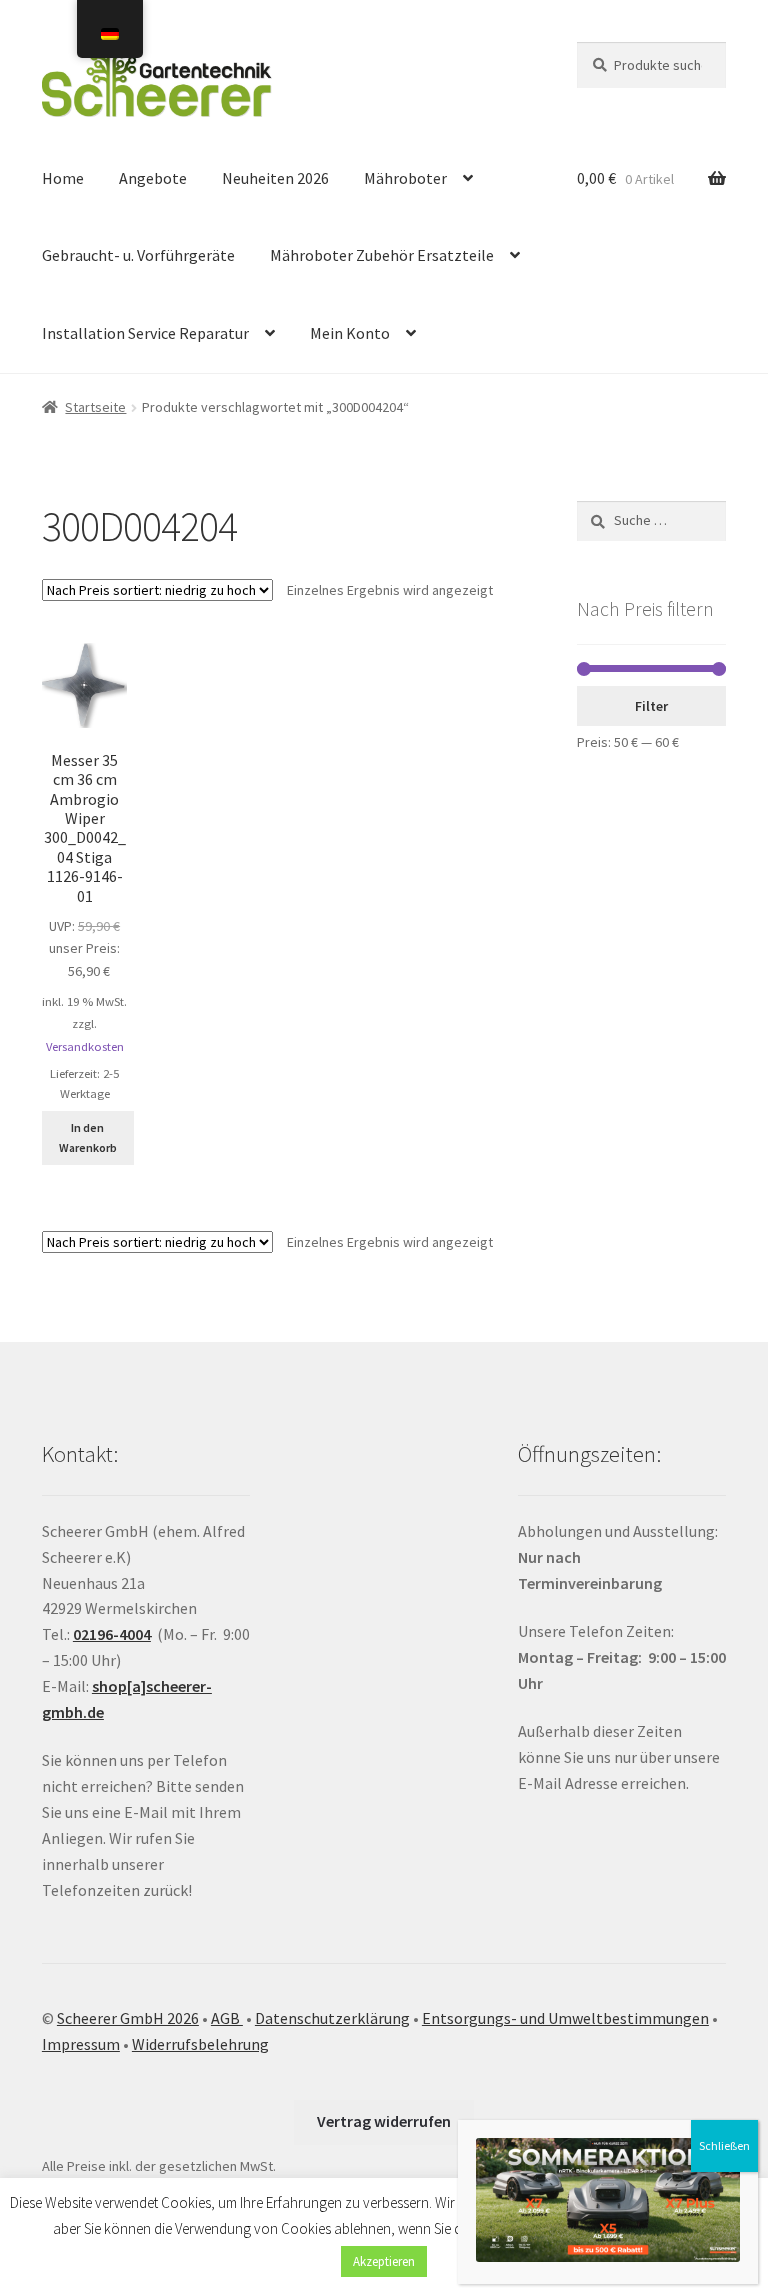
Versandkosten (85, 1046)
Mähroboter (405, 178)
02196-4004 (112, 1634)
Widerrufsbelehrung (200, 2044)
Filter (651, 706)
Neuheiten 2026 (275, 178)
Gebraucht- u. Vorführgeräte (138, 255)
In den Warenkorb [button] (88, 1137)
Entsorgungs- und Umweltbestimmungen (565, 2018)
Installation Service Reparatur (145, 333)
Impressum (81, 2044)
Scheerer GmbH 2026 (128, 2018)
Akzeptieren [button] (384, 2261)
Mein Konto (350, 333)
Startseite (95, 407)
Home (63, 178)
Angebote (153, 178)
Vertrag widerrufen (384, 2121)
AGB (227, 2018)
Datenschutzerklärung (332, 2018)
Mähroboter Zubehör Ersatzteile (382, 255)
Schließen (724, 2145)
